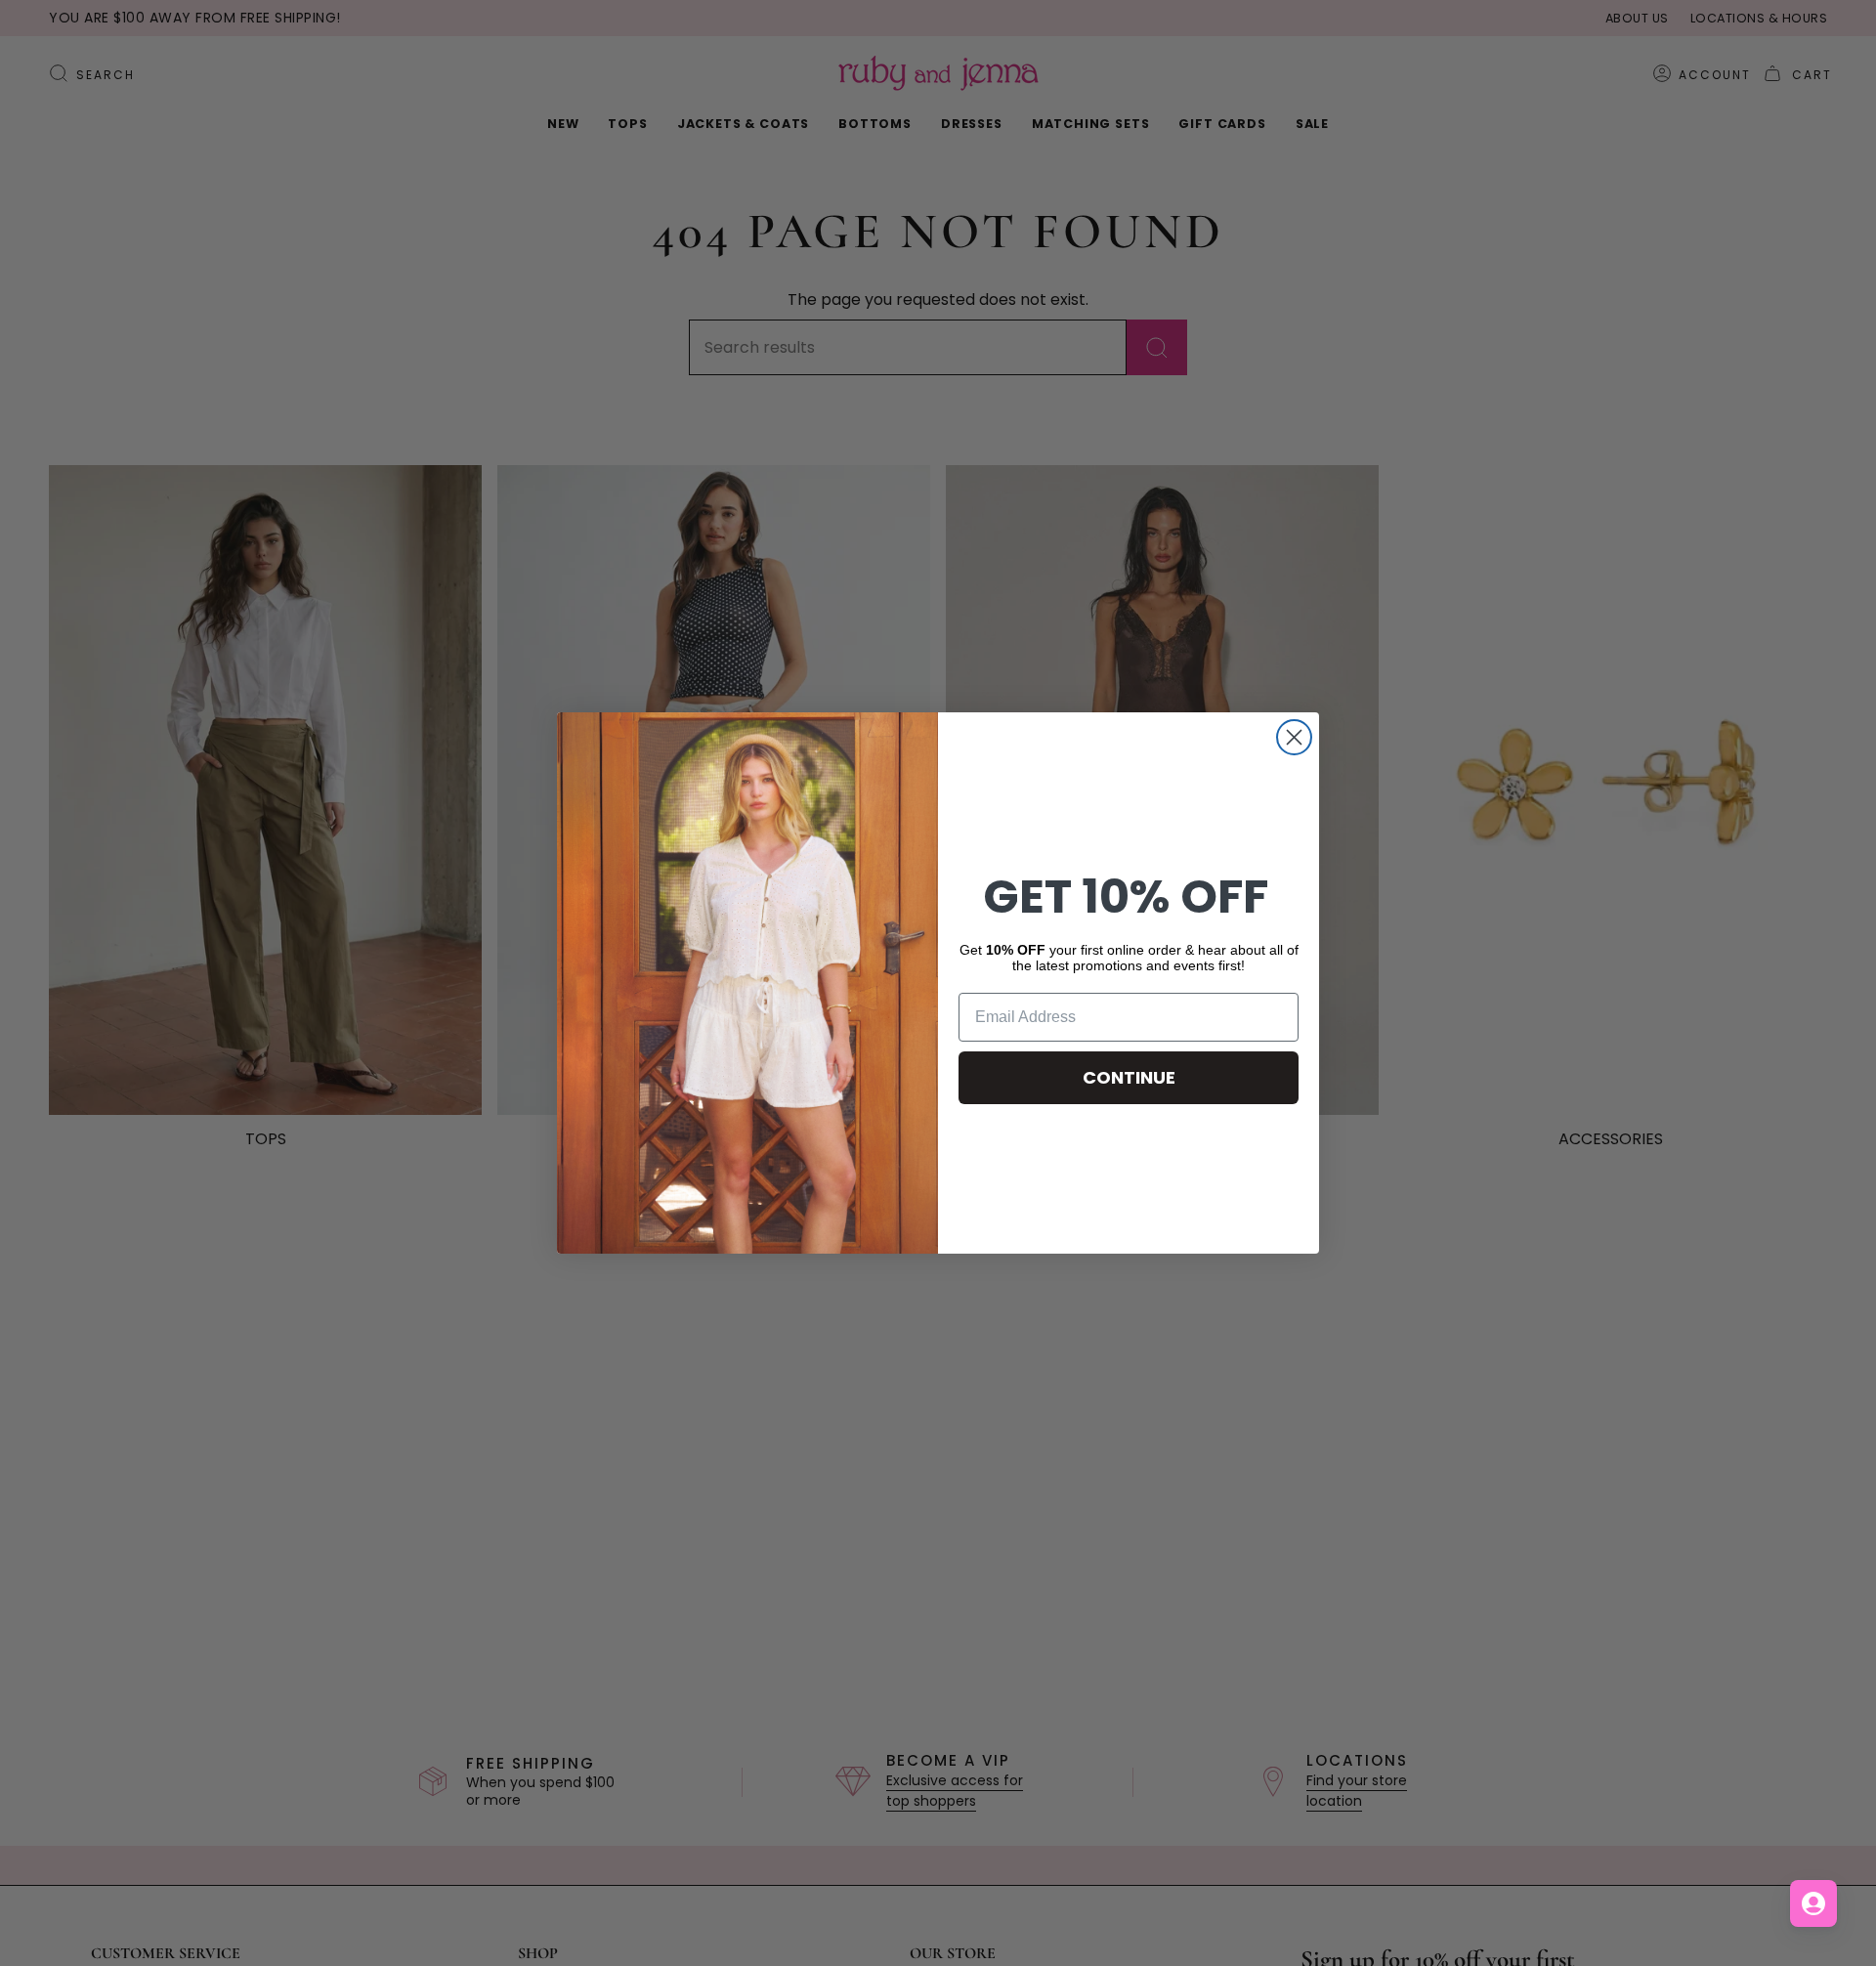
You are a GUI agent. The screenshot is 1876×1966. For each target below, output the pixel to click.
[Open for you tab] (1813, 1903)
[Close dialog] (1294, 737)
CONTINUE (1129, 1077)
